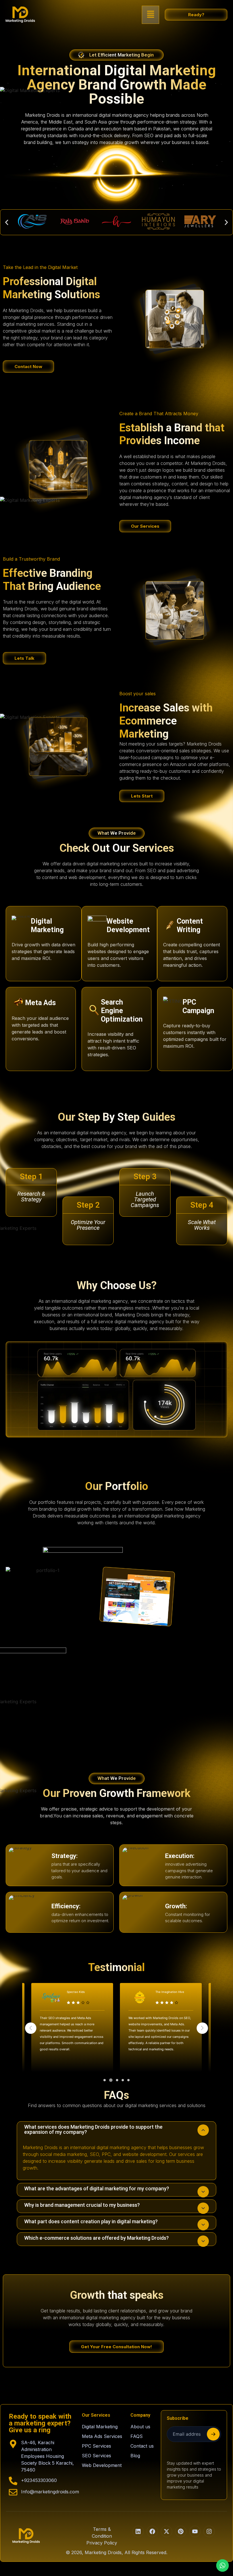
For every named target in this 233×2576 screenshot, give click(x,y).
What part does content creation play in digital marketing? (91, 2221)
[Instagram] (209, 2531)
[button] (151, 15)
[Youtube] (195, 2531)
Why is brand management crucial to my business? (82, 2205)
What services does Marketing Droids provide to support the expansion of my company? (93, 2129)
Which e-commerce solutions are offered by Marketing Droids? (96, 2238)
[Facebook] (152, 2531)
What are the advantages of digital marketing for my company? (97, 2188)
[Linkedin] (138, 2531)
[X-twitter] (167, 2531)
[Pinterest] (181, 2531)
